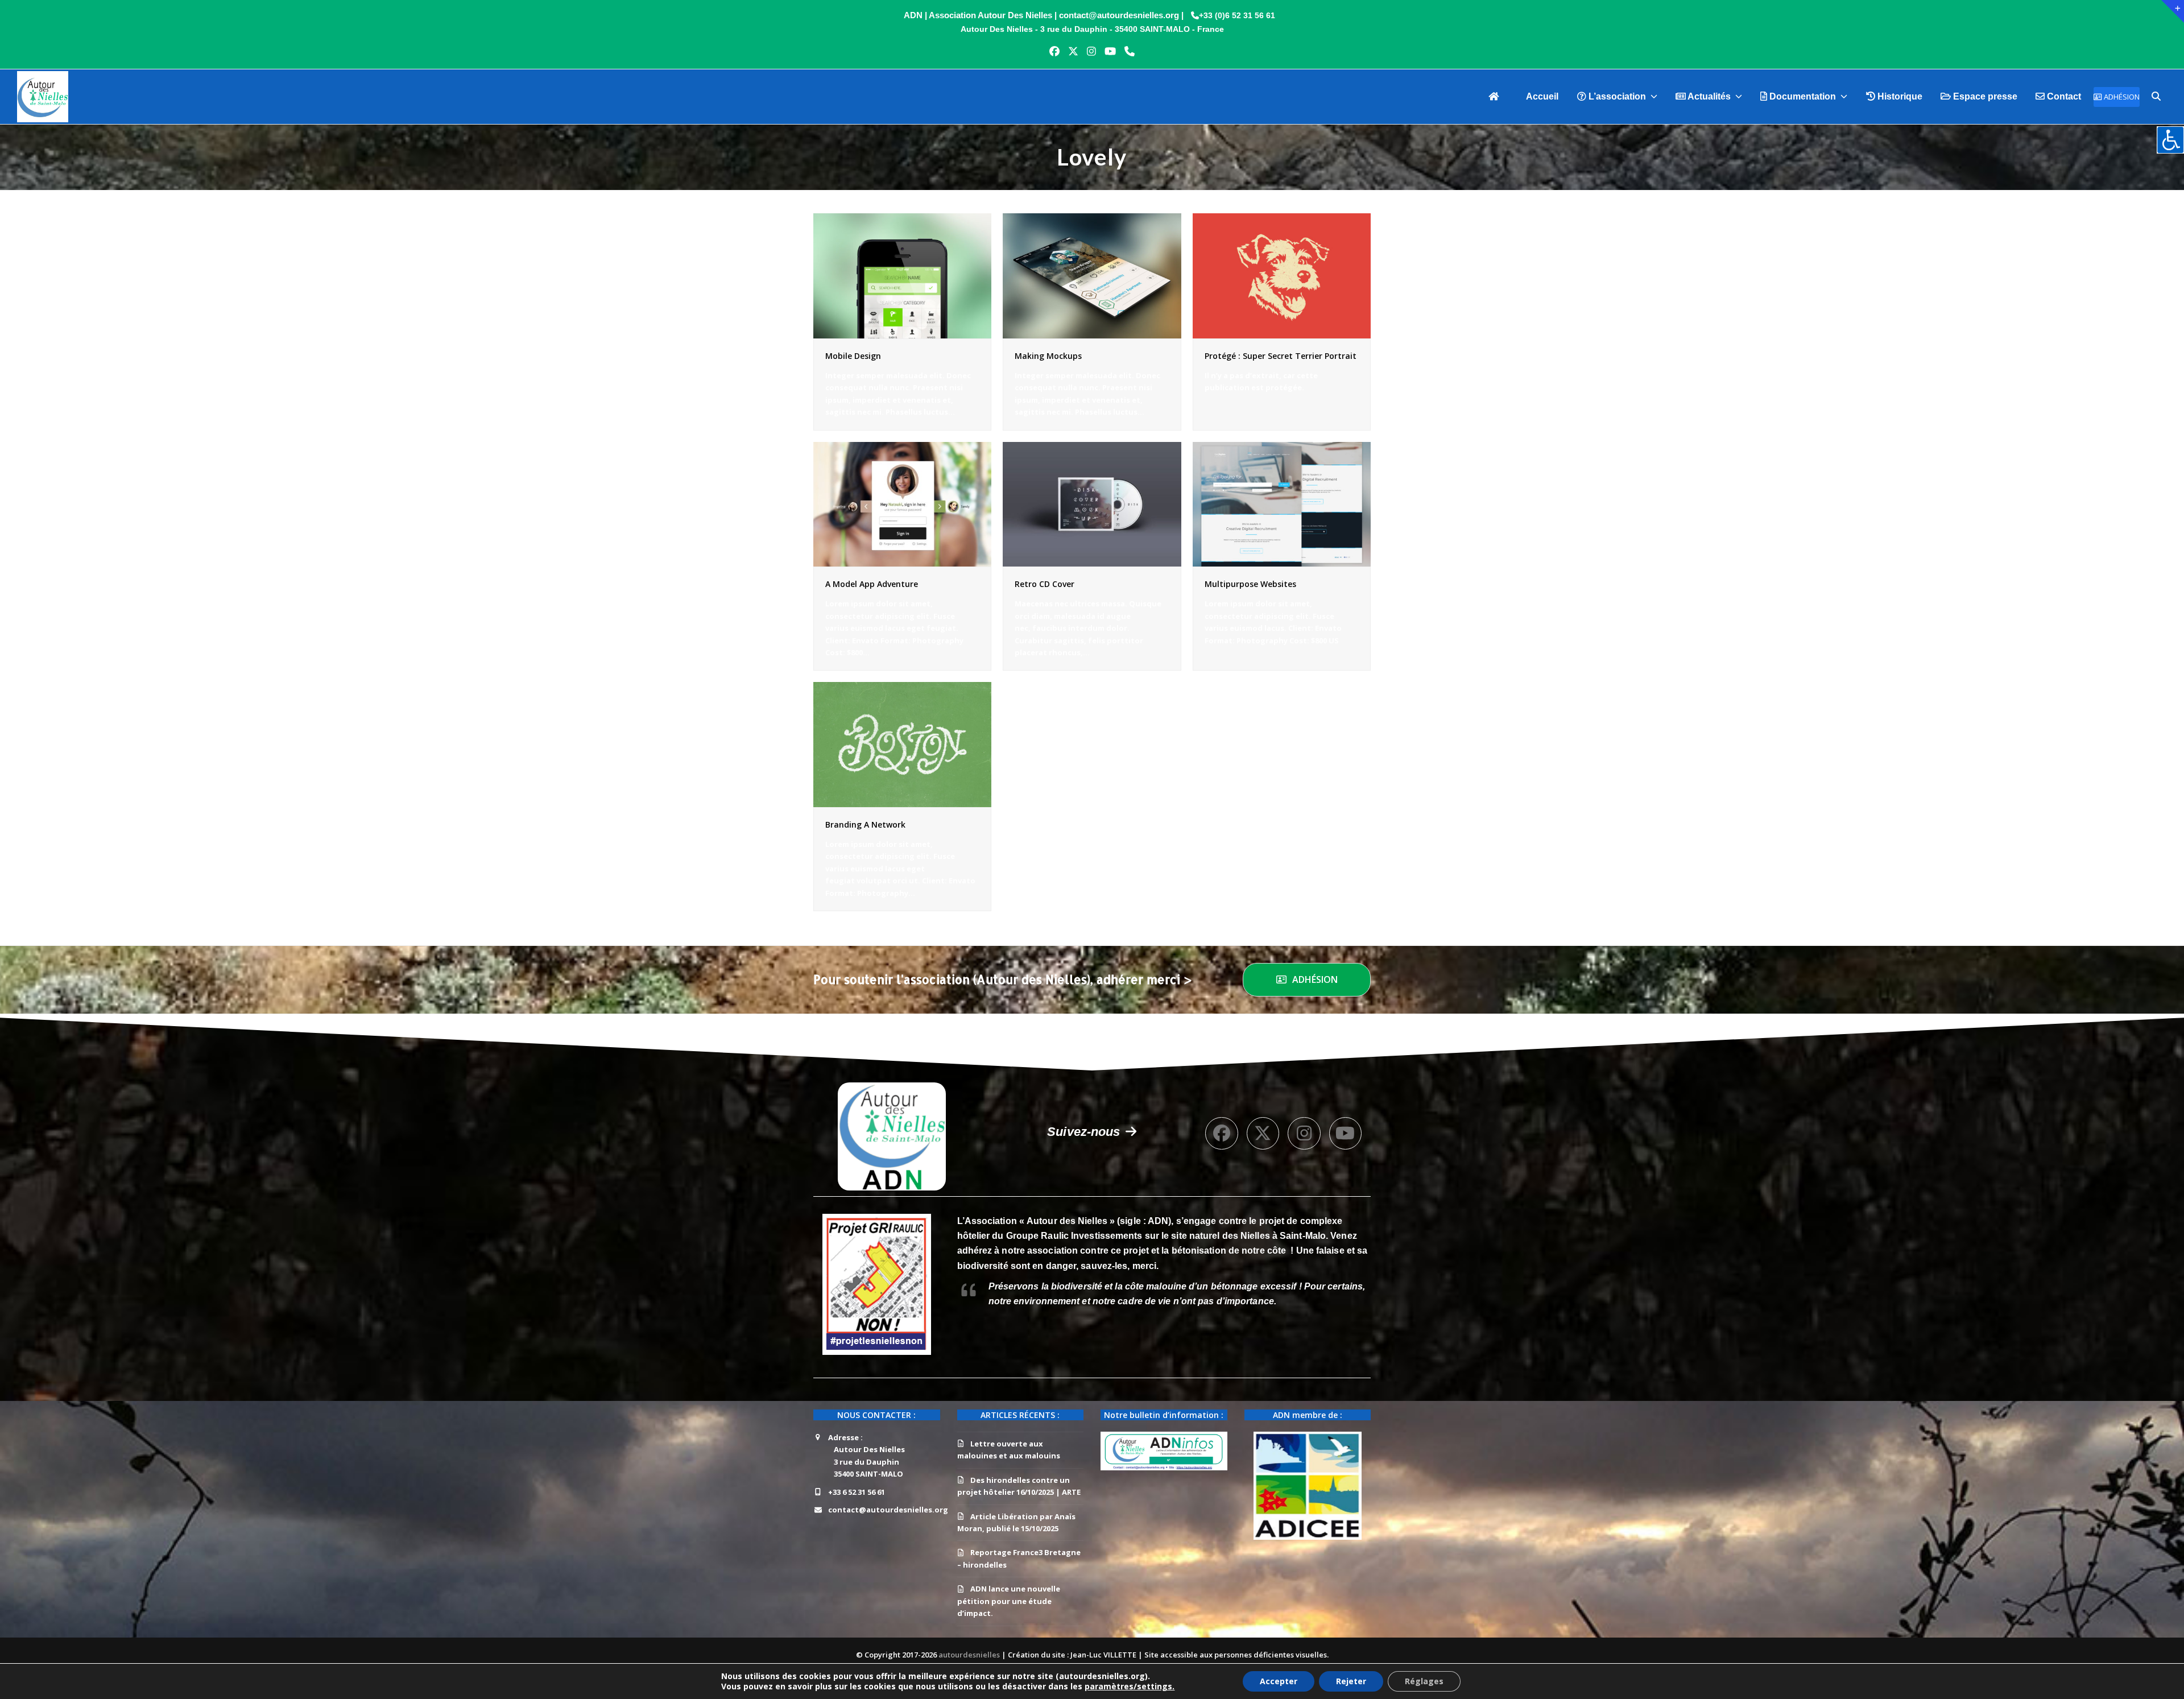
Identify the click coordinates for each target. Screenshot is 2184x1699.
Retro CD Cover (1045, 584)
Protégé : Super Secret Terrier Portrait (1281, 356)
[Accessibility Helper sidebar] (2170, 140)
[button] (2156, 97)
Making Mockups (1048, 356)
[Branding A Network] (902, 744)
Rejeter (1351, 1681)
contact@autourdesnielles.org (888, 1510)
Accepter (1279, 1681)
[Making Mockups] (1092, 275)
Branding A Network (865, 824)
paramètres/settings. (1130, 1686)
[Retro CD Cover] (1092, 503)
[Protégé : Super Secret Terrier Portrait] (1282, 275)
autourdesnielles (970, 1655)
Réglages (1424, 1681)
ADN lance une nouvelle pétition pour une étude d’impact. (1009, 1601)
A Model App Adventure (872, 584)
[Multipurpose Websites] (1282, 503)
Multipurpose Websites (1250, 584)
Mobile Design (853, 356)
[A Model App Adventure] (902, 503)
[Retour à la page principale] (1498, 97)
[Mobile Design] (902, 275)
